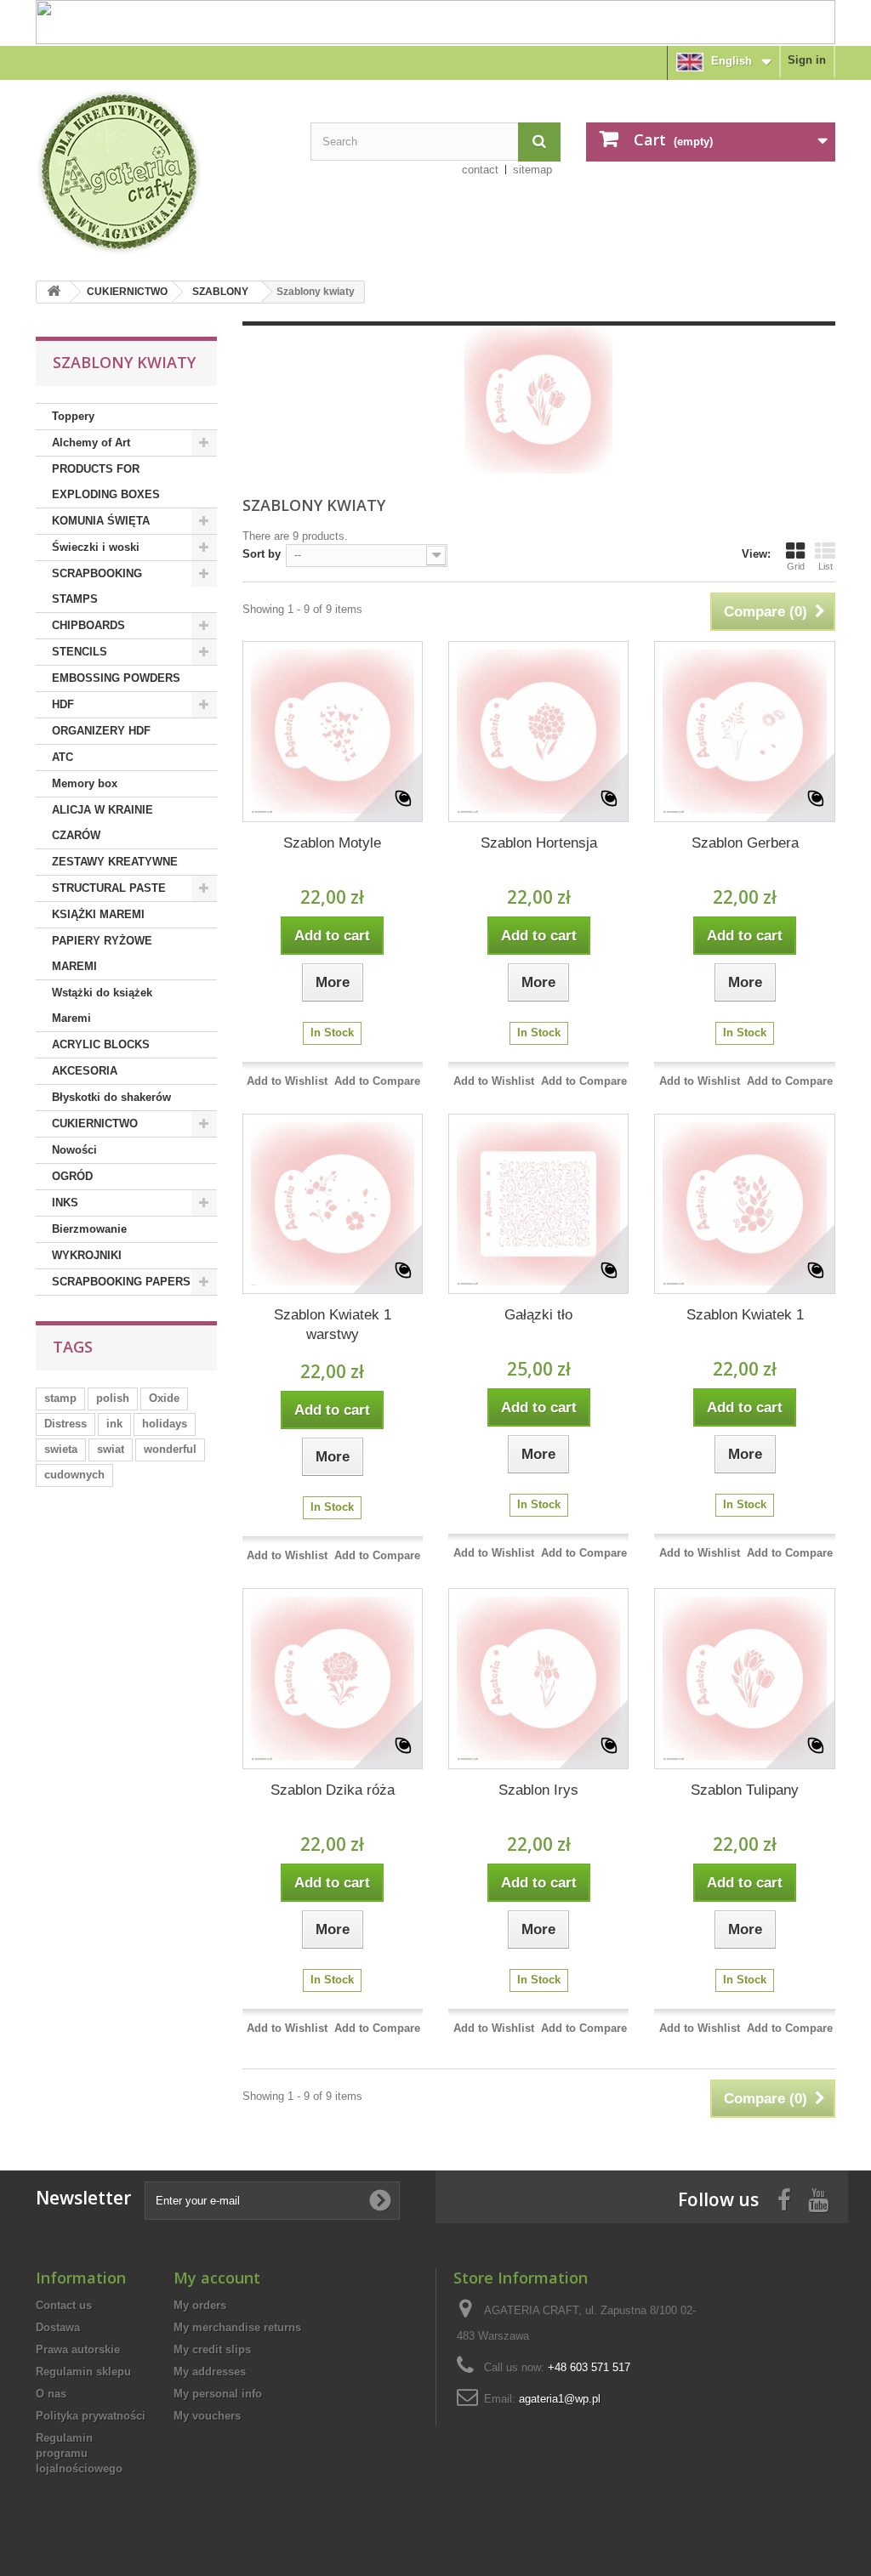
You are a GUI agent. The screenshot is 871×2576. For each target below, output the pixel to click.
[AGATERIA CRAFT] (160, 172)
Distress (65, 1424)
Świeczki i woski (96, 547)
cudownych (74, 1475)
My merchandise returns (237, 2327)
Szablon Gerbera (745, 843)
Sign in (807, 60)
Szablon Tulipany (745, 1790)
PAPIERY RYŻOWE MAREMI (102, 953)
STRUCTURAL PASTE (109, 888)
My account (217, 2278)
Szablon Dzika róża (333, 1790)
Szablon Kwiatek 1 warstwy (333, 1325)
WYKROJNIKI (87, 1255)
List (825, 566)
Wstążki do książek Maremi (102, 1005)
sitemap (532, 170)
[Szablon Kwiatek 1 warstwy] (333, 1204)
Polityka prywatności (91, 2416)
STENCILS (80, 652)
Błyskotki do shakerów (111, 1097)
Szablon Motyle (332, 843)
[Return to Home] (54, 292)
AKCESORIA (85, 1071)
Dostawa (58, 2327)
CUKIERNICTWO (127, 292)
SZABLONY (220, 292)
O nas (51, 2394)
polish (113, 1398)
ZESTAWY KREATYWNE (115, 862)
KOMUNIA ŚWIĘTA (101, 521)
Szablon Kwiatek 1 (745, 1315)
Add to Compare (377, 1081)
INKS (65, 1203)
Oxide (164, 1398)
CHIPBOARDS (88, 625)
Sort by (262, 554)
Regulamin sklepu (83, 2372)
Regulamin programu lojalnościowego (79, 2453)
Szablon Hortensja (539, 843)
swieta (61, 1449)
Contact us (64, 2305)
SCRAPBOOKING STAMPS (97, 586)
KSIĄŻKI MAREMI (98, 914)
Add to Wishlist (287, 1081)
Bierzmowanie (89, 1229)
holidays (165, 1424)
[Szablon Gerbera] (744, 731)
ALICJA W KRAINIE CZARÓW (102, 823)
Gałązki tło (538, 1315)
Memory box (85, 783)
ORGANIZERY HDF (101, 731)
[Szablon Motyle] (333, 731)
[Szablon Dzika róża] (333, 1678)
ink (114, 1424)
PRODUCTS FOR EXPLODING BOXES (106, 482)
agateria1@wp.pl (560, 2399)
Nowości (74, 1150)
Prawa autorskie (78, 2349)
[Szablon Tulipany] (744, 1678)
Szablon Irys (538, 1790)
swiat (111, 1449)
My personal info (218, 2394)
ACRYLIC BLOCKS (101, 1044)
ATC (63, 757)
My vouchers (207, 2416)
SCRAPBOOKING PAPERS (121, 1282)
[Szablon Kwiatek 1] (744, 1204)
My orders (200, 2305)
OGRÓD (72, 1176)
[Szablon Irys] (538, 1678)
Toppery (73, 416)
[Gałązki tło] (538, 1204)
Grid (796, 566)
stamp (60, 1398)
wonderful (170, 1449)
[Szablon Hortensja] (538, 731)
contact (480, 170)
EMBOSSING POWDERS (116, 678)
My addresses (210, 2372)
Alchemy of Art (91, 443)
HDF (63, 704)
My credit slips (212, 2349)
